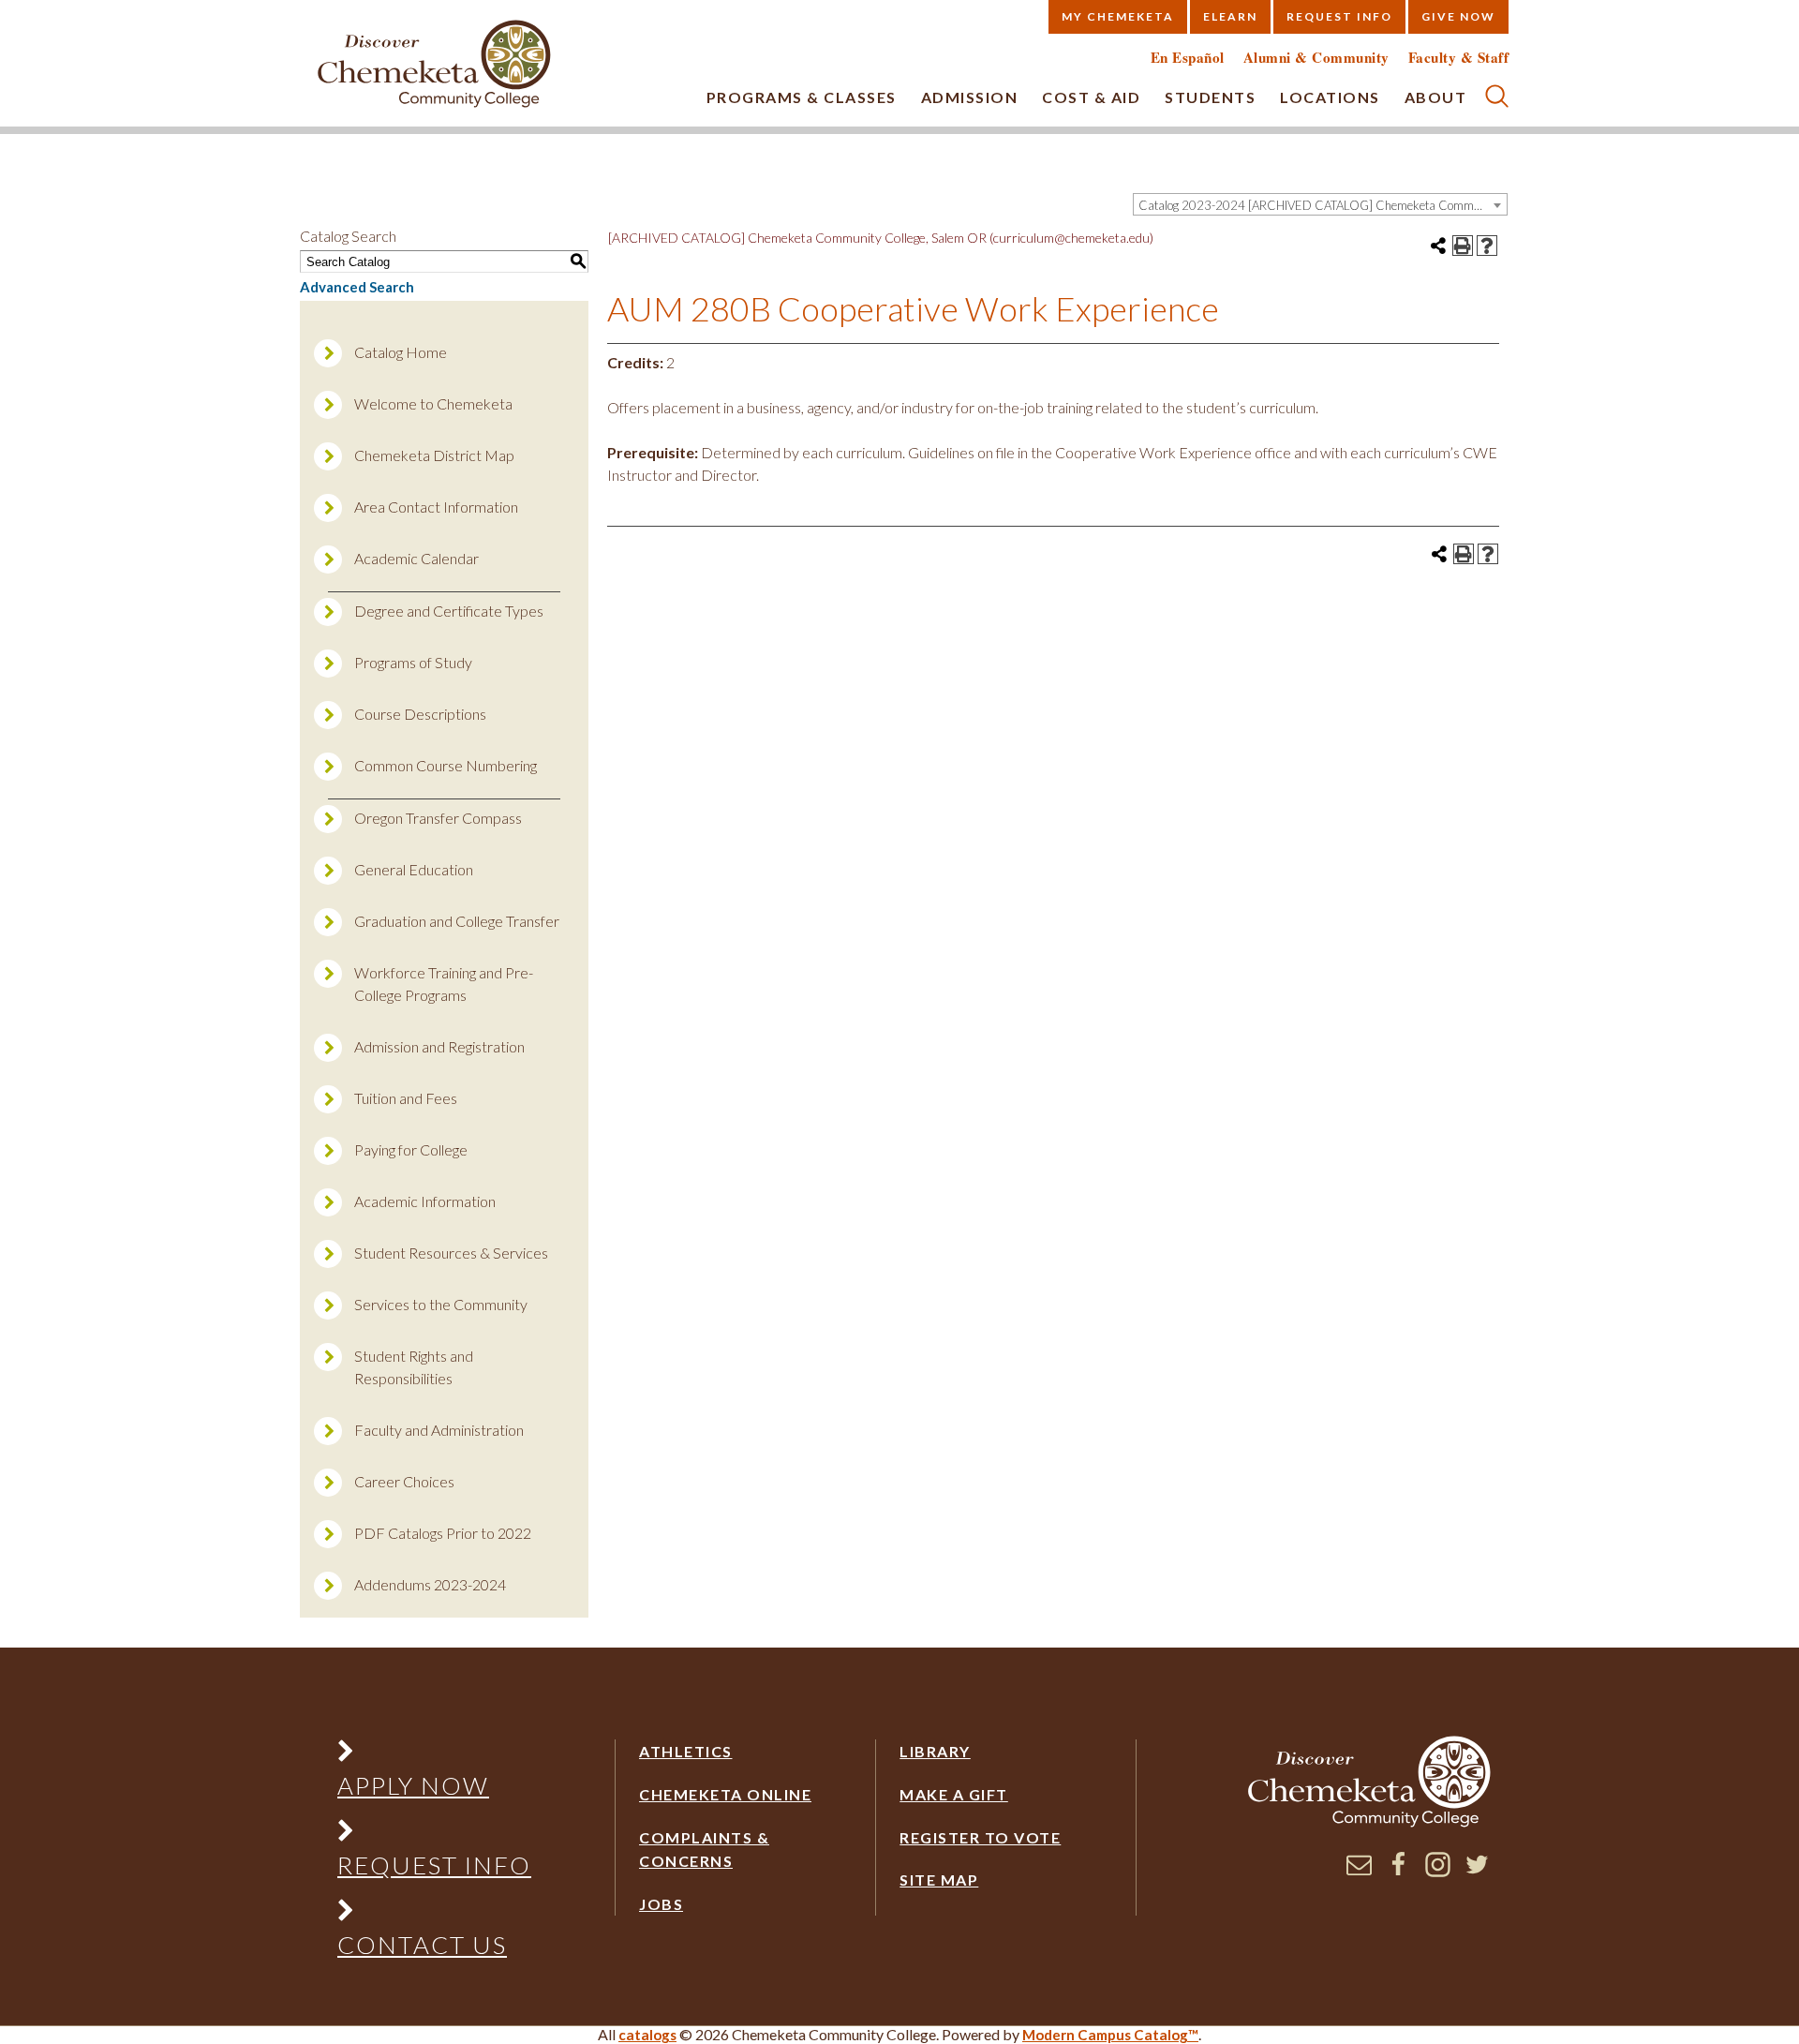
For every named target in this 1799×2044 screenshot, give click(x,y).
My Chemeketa (1118, 16)
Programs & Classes (802, 97)
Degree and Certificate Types (449, 611)
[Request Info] (434, 1835)
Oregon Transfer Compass (438, 818)
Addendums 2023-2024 (430, 1584)
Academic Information (425, 1201)
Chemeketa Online (725, 1794)
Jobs (661, 1904)
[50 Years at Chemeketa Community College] (435, 65)
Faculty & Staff (1459, 58)
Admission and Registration (439, 1046)
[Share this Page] (1438, 246)
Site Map (939, 1880)
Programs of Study (413, 662)
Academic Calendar (416, 558)
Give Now (1458, 16)
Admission (970, 97)
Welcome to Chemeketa (433, 403)
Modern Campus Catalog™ (1110, 2035)
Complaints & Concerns (704, 1850)
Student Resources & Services (451, 1253)
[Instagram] (1438, 1872)
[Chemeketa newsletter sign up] (1359, 1872)
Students (1210, 97)
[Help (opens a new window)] (1487, 246)
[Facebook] (1398, 1872)
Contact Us (422, 1945)
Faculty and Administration (439, 1430)
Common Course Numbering (446, 765)
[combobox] (1320, 204)
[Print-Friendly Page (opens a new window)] (1463, 246)
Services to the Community (441, 1304)
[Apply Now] (434, 1755)
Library (935, 1751)
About (1436, 97)
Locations (1330, 97)
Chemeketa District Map (434, 455)
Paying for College (411, 1149)
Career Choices (404, 1481)
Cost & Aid (1091, 97)
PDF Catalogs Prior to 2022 (443, 1533)
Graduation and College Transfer (457, 921)
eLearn (1230, 16)
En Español (1188, 58)
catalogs (647, 2035)
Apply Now (413, 1785)
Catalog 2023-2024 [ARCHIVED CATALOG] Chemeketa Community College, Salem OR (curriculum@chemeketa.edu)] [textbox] (1323, 205)
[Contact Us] (434, 1914)
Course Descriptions (420, 714)
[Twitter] (1477, 1872)
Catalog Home (401, 352)
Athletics (686, 1751)
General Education (414, 869)
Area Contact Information (436, 507)
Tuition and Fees (406, 1098)
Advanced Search (357, 287)
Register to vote (980, 1837)
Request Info (1339, 16)
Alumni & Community (1316, 58)
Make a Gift (954, 1794)
